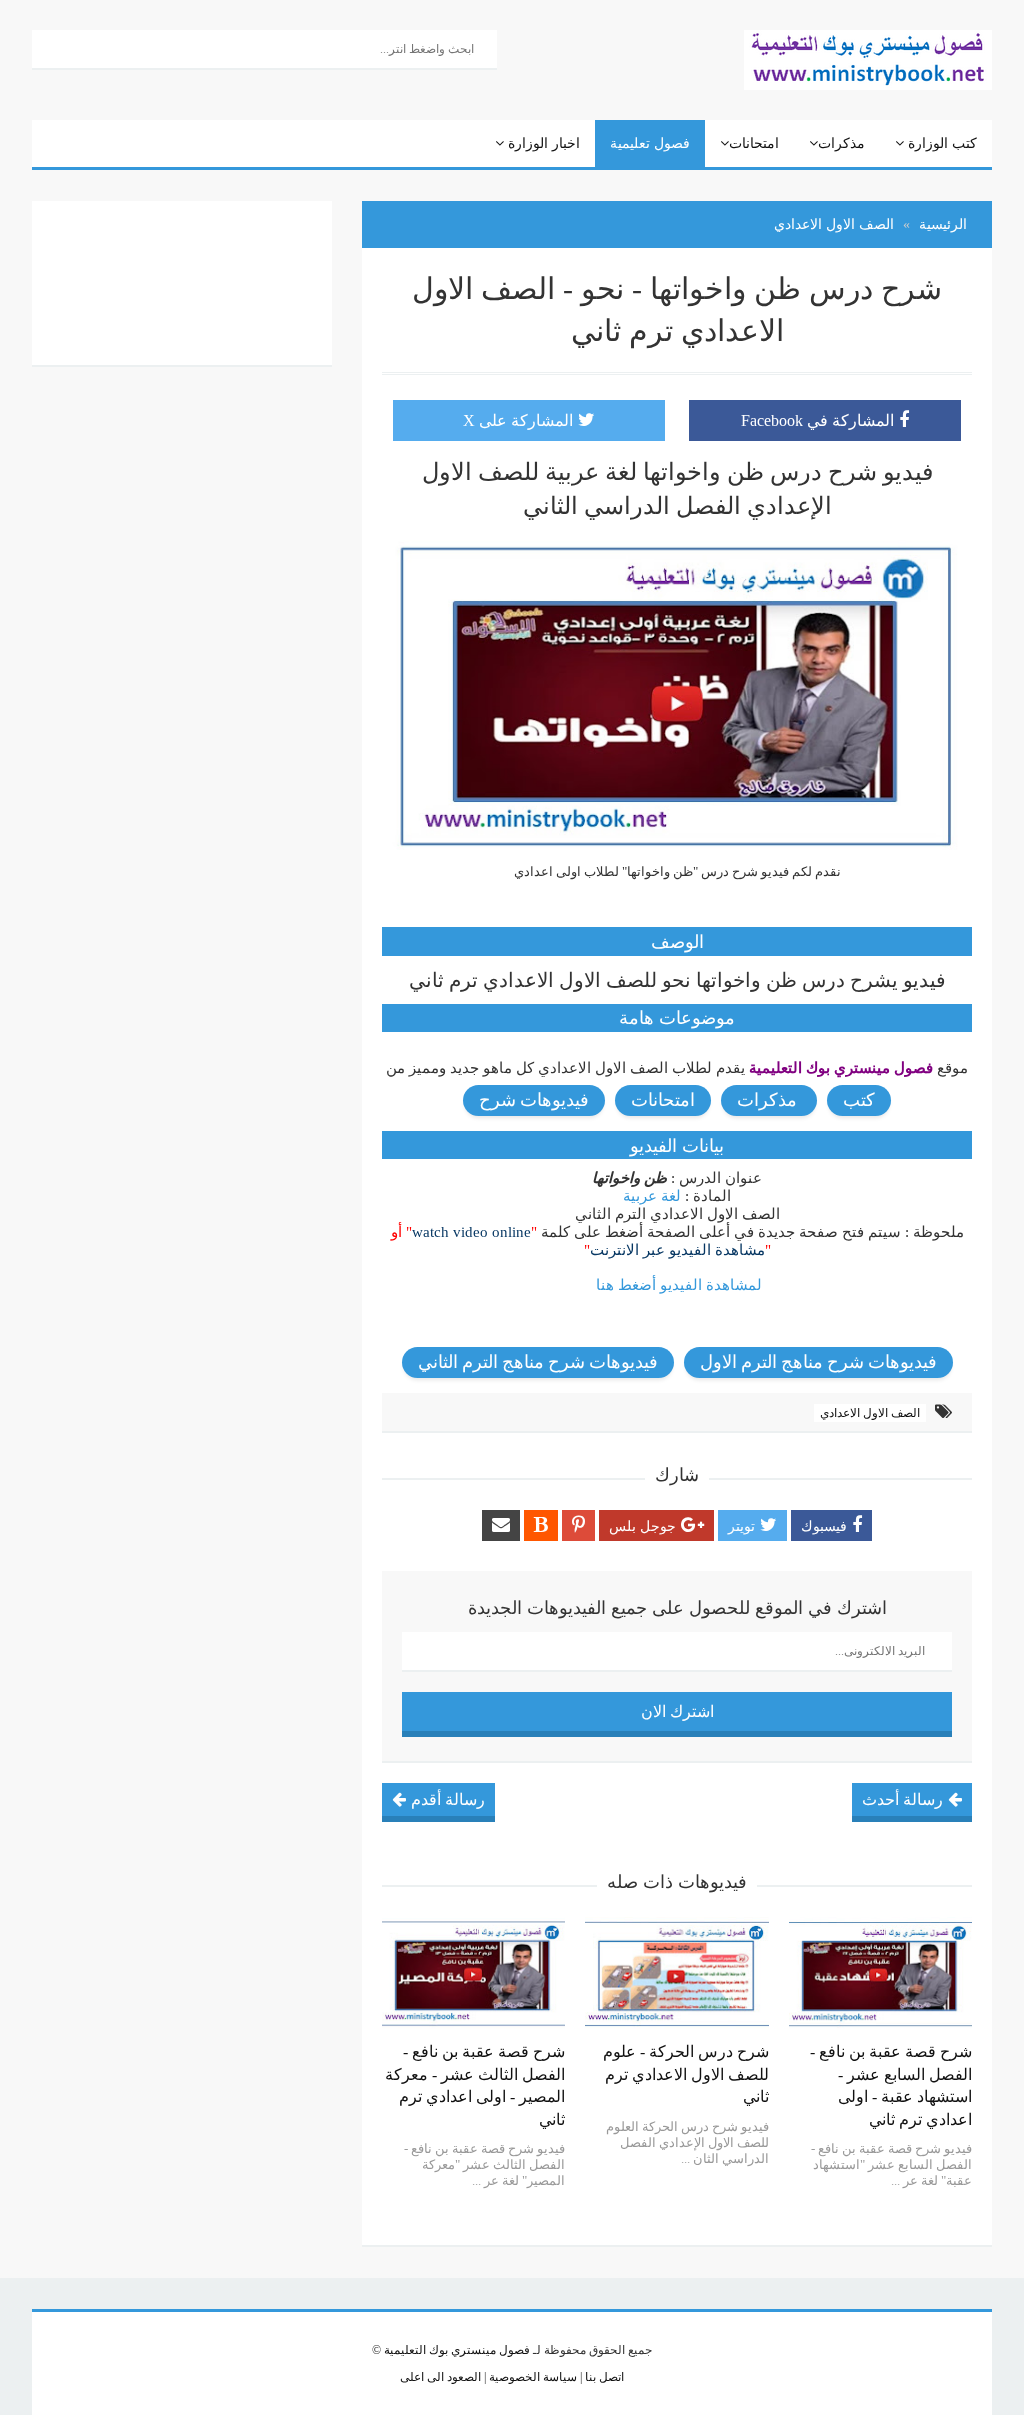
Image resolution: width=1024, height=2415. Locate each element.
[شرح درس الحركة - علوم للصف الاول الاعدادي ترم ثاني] (676, 1974)
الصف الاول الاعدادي (870, 1413)
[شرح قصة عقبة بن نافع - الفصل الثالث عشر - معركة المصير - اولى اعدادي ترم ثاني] (473, 1974)
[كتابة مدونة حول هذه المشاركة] (541, 1525)
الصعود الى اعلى (440, 2377)
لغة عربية (652, 1196)
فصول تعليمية (650, 143)
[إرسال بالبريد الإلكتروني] (501, 1525)
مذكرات (841, 143)
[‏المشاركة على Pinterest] (578, 1525)
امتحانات (754, 143)
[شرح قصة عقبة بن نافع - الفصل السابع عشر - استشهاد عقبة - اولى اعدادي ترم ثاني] (880, 1974)
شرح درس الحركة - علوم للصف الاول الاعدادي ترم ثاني (686, 2074)
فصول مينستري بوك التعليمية (457, 2350)
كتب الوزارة (940, 143)
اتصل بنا (603, 2377)
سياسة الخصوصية (531, 2377)
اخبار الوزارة (542, 143)
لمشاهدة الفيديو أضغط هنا (679, 1285)
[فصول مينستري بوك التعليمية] (868, 58)
